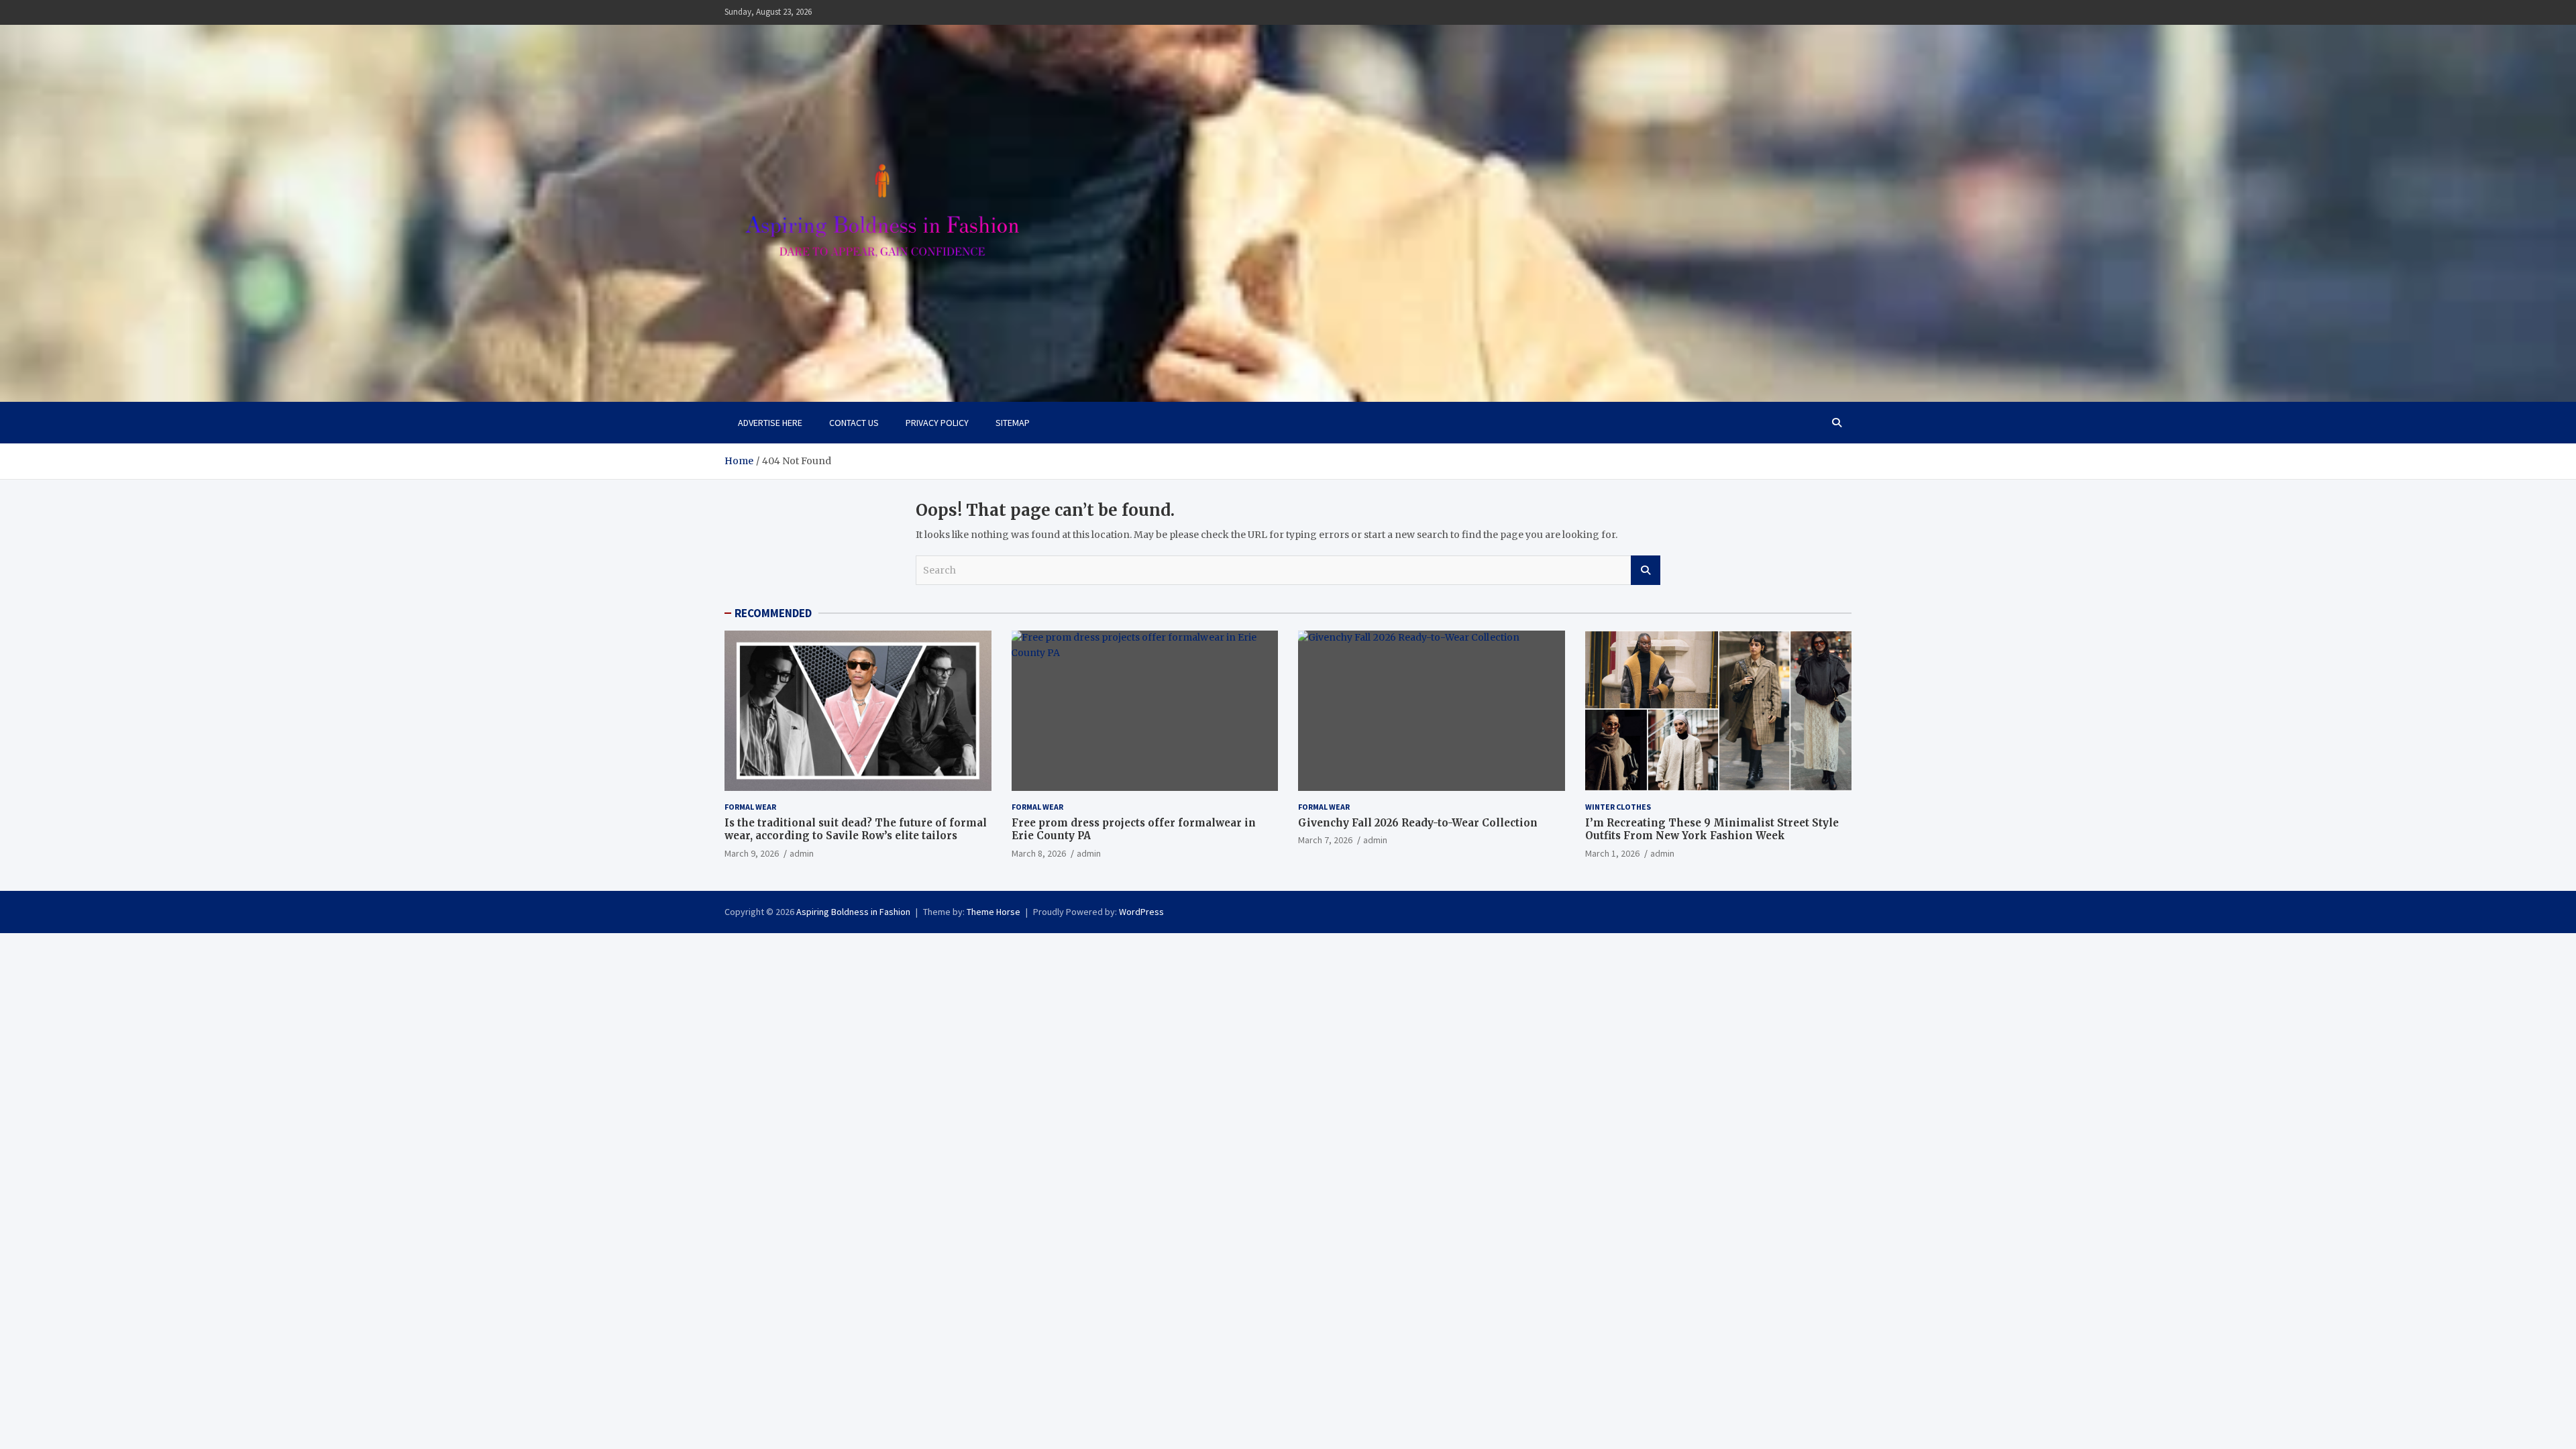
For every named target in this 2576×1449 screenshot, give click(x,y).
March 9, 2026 (752, 853)
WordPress (1141, 912)
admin (802, 853)
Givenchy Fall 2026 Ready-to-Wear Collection (1418, 823)
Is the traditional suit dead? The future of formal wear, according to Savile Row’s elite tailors (856, 829)
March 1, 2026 (1612, 853)
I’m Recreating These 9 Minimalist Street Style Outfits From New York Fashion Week (1712, 829)
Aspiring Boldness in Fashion (853, 912)
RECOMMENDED (773, 613)
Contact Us (854, 423)
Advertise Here (770, 423)
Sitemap (1013, 423)
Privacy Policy (937, 423)
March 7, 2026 (1325, 840)
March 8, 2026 (1039, 853)
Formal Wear (750, 807)
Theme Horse (994, 912)
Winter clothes (1618, 807)
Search (1646, 570)
